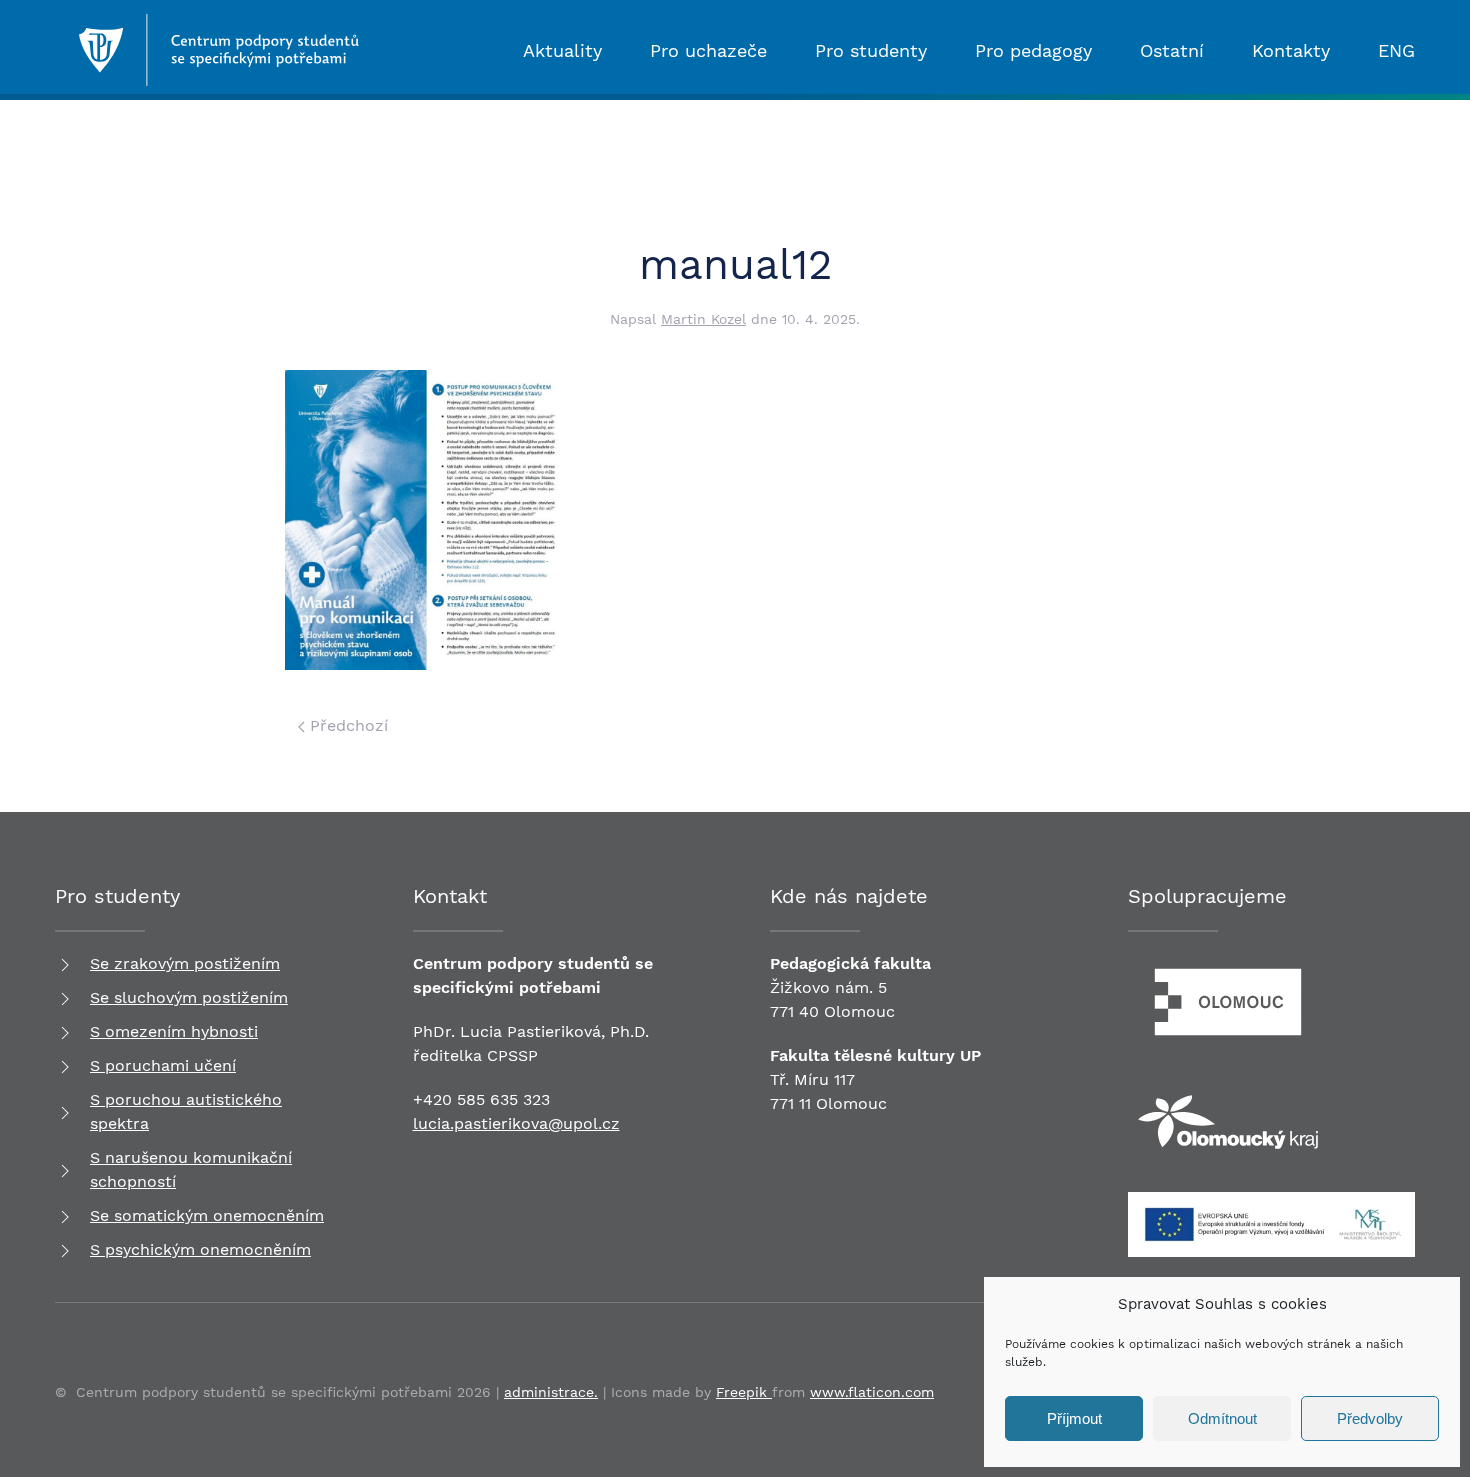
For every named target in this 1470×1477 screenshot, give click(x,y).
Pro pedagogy (1033, 50)
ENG (1396, 50)
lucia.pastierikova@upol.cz (516, 1123)
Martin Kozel (703, 319)
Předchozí (346, 725)
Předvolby (1370, 1418)
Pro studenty (871, 50)
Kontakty (1291, 50)
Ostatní (1172, 50)
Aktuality (562, 50)
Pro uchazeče (708, 50)
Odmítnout (1222, 1418)
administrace (549, 1392)
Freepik (744, 1392)
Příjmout (1074, 1418)
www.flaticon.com (872, 1392)
